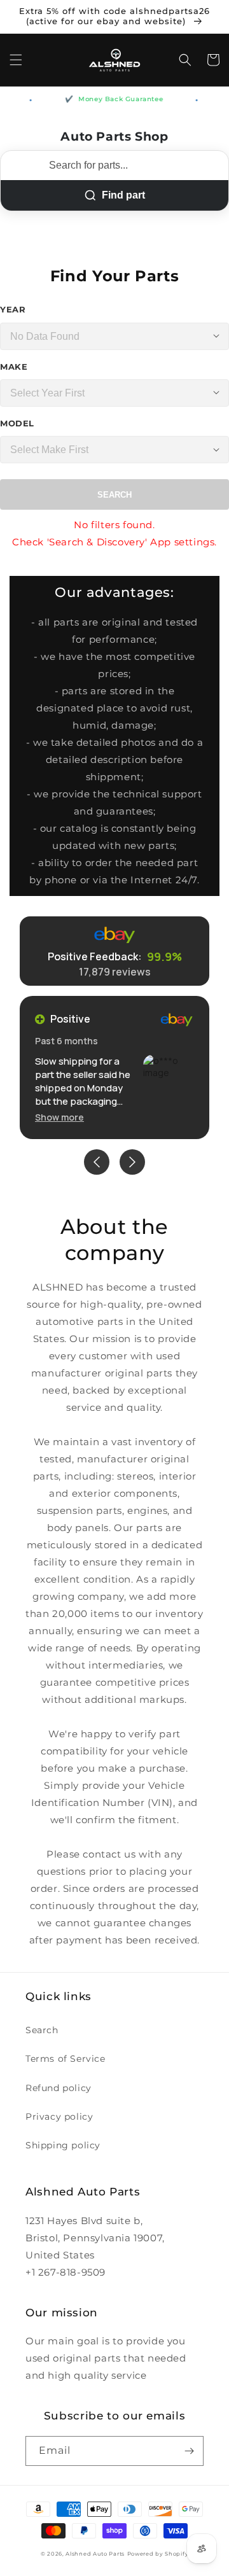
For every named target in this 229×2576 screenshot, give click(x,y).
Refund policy (59, 2088)
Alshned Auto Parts (95, 2554)
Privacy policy (59, 2117)
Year (13, 309)
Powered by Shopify (158, 2554)
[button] (16, 60)
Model (17, 423)
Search (114, 495)
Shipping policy (63, 2145)
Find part (123, 195)
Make (14, 367)
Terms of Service (66, 2059)
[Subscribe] (189, 2451)
